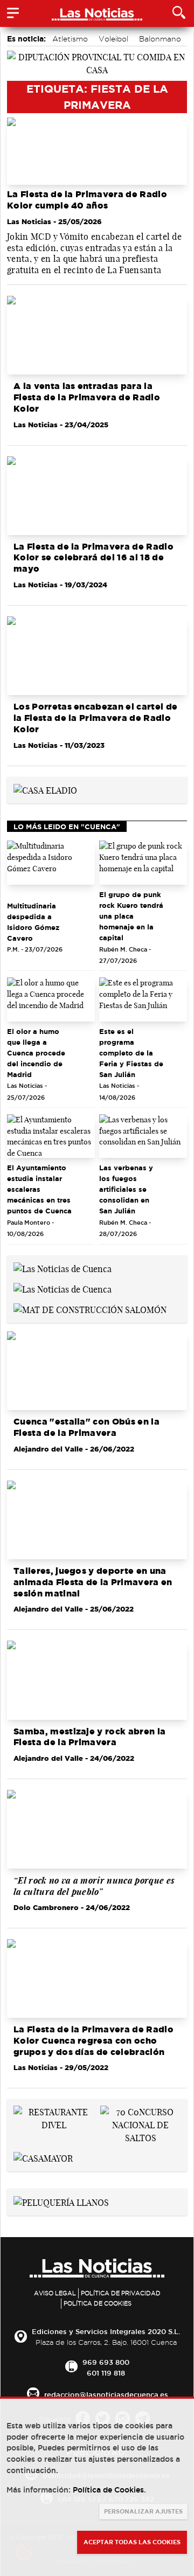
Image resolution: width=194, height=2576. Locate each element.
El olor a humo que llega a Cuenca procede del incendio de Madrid (36, 1053)
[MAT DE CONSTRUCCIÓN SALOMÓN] (90, 1309)
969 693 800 (106, 2362)
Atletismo (70, 39)
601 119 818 (106, 2373)
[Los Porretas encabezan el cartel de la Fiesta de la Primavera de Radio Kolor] (97, 656)
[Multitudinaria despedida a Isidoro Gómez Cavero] (51, 863)
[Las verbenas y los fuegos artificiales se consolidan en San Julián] (143, 1136)
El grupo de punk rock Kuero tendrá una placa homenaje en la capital (131, 916)
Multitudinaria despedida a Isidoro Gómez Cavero (33, 922)
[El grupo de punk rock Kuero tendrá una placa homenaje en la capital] (143, 863)
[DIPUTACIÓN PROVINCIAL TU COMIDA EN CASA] (97, 63)
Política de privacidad (121, 2293)
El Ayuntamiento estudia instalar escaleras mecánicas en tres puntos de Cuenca (39, 1189)
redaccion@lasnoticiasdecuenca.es (106, 2394)
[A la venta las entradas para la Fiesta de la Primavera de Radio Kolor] (97, 335)
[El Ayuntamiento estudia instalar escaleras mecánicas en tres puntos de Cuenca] (51, 1136)
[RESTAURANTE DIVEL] (54, 2118)
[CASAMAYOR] (43, 2157)
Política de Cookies (98, 2303)
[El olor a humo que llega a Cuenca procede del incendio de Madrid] (51, 999)
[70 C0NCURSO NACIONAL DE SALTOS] (140, 2124)
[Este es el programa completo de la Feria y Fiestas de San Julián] (143, 999)
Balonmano (160, 39)
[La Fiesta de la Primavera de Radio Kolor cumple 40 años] (97, 151)
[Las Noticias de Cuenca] (63, 1268)
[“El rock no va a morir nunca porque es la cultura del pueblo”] (97, 1829)
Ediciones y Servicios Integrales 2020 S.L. (106, 2331)
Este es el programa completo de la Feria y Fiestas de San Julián (131, 1053)
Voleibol (113, 39)
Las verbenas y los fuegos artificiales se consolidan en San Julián (126, 1189)
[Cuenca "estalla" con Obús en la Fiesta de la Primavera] (97, 1371)
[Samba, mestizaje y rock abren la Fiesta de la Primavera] (97, 1680)
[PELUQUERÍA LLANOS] (61, 2202)
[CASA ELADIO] (45, 790)
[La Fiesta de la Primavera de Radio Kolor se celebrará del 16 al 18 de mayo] (97, 496)
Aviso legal (55, 2293)
